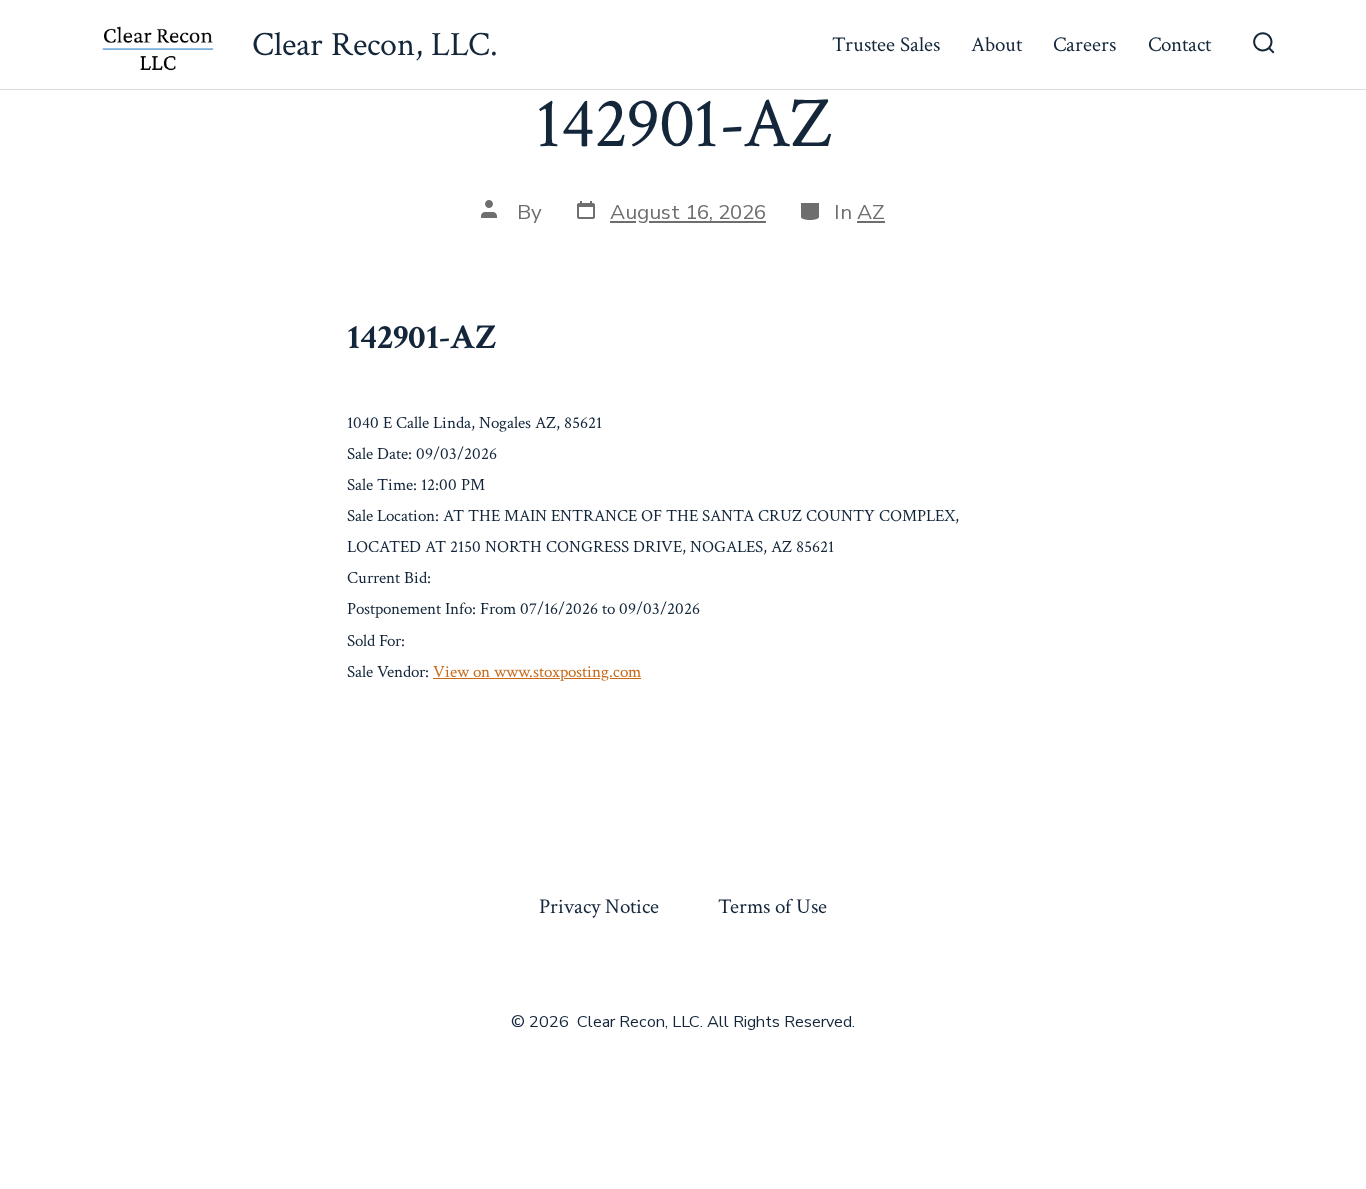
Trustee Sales (886, 44)
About (996, 44)
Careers (1084, 44)
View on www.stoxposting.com (537, 672)
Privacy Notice (599, 906)
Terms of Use (772, 906)
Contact (1179, 44)
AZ (871, 212)
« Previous (390, 720)
